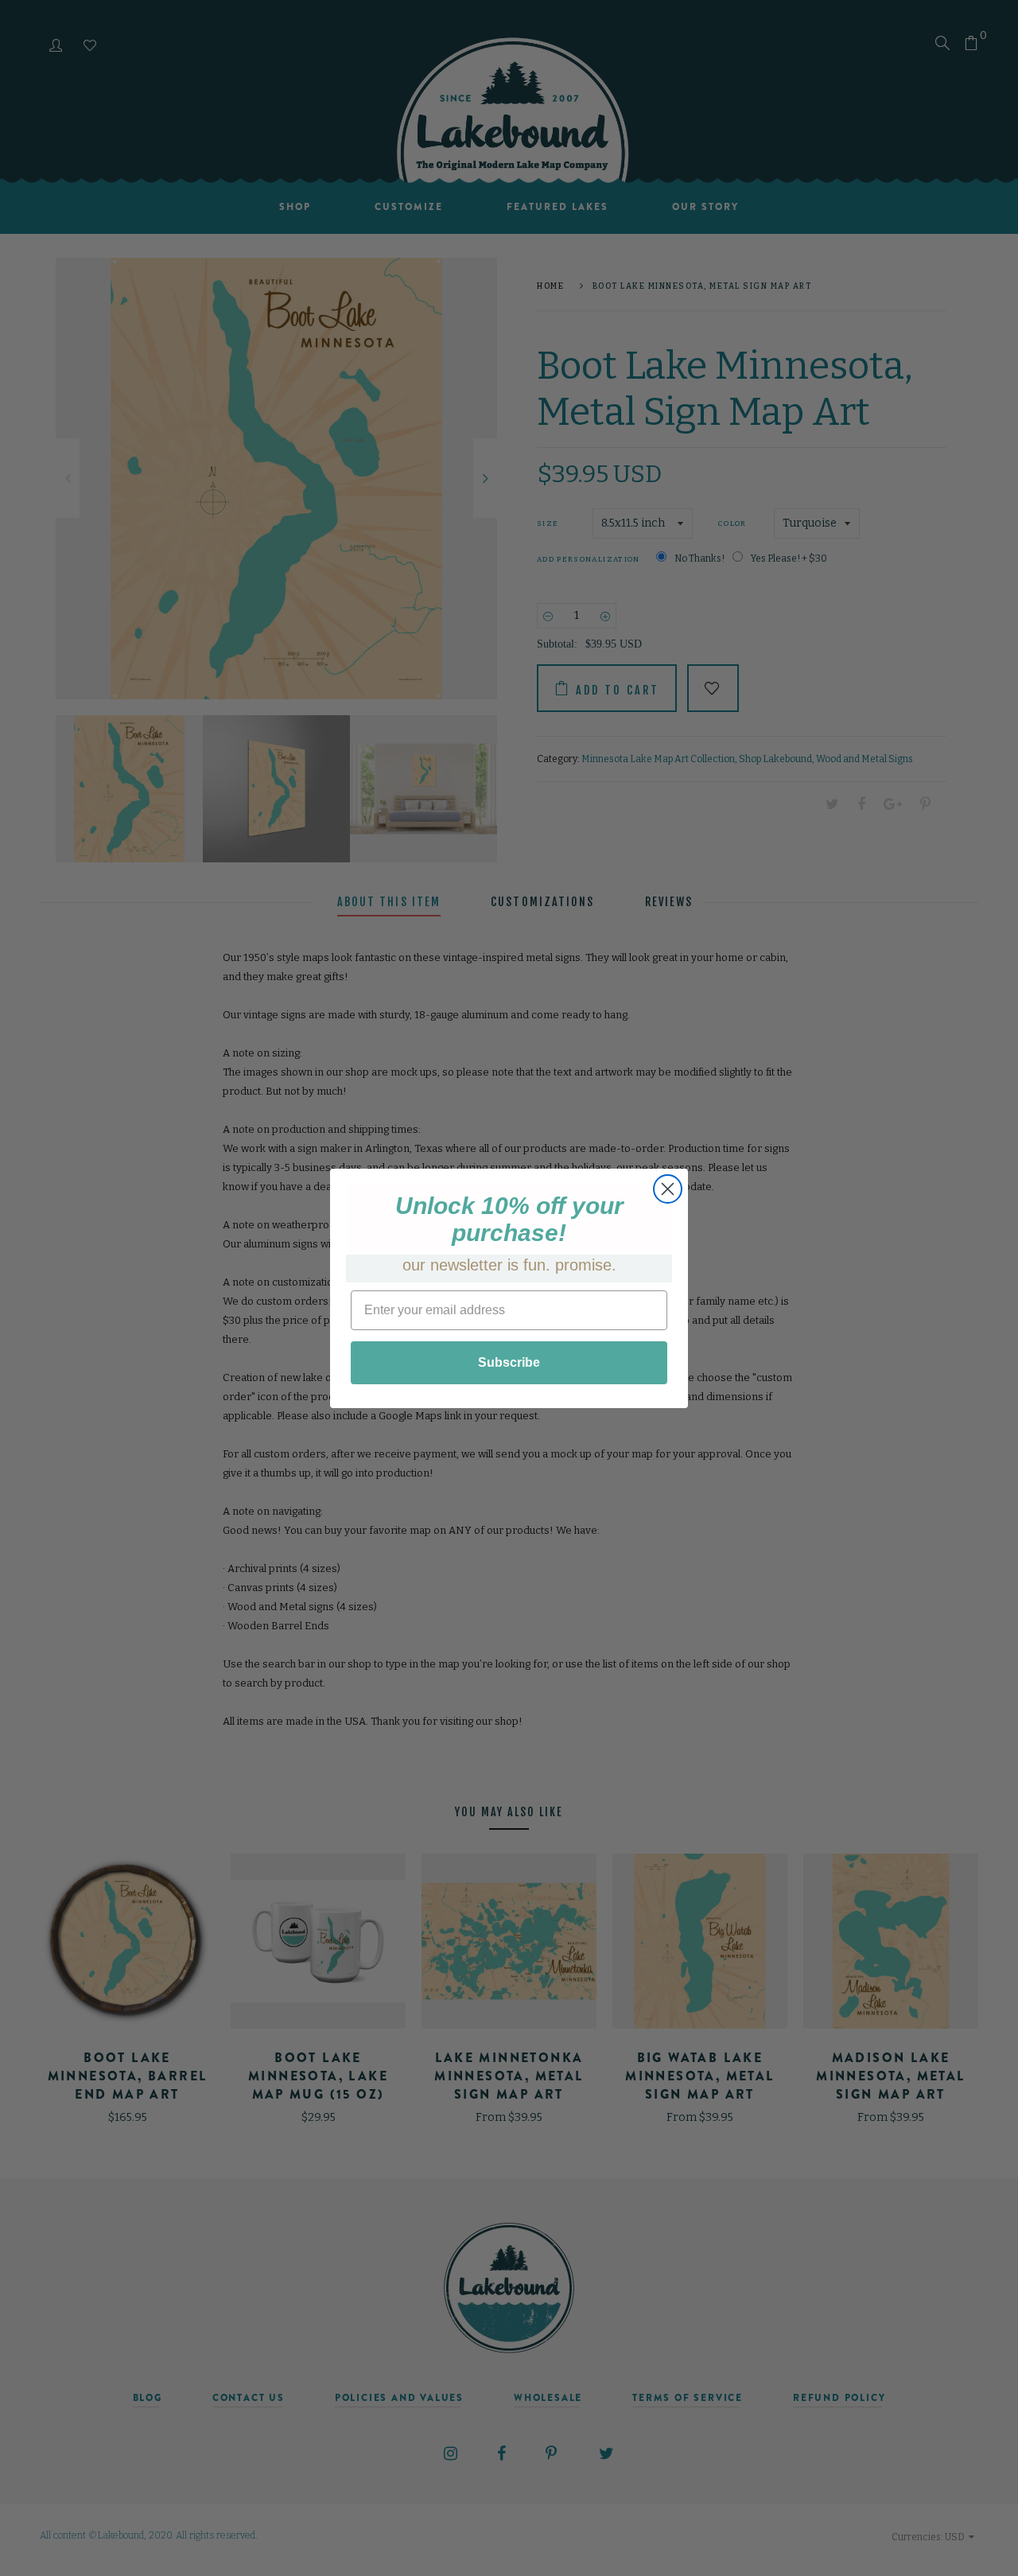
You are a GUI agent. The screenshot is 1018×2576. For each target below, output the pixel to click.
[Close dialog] (668, 1189)
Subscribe (509, 1362)
